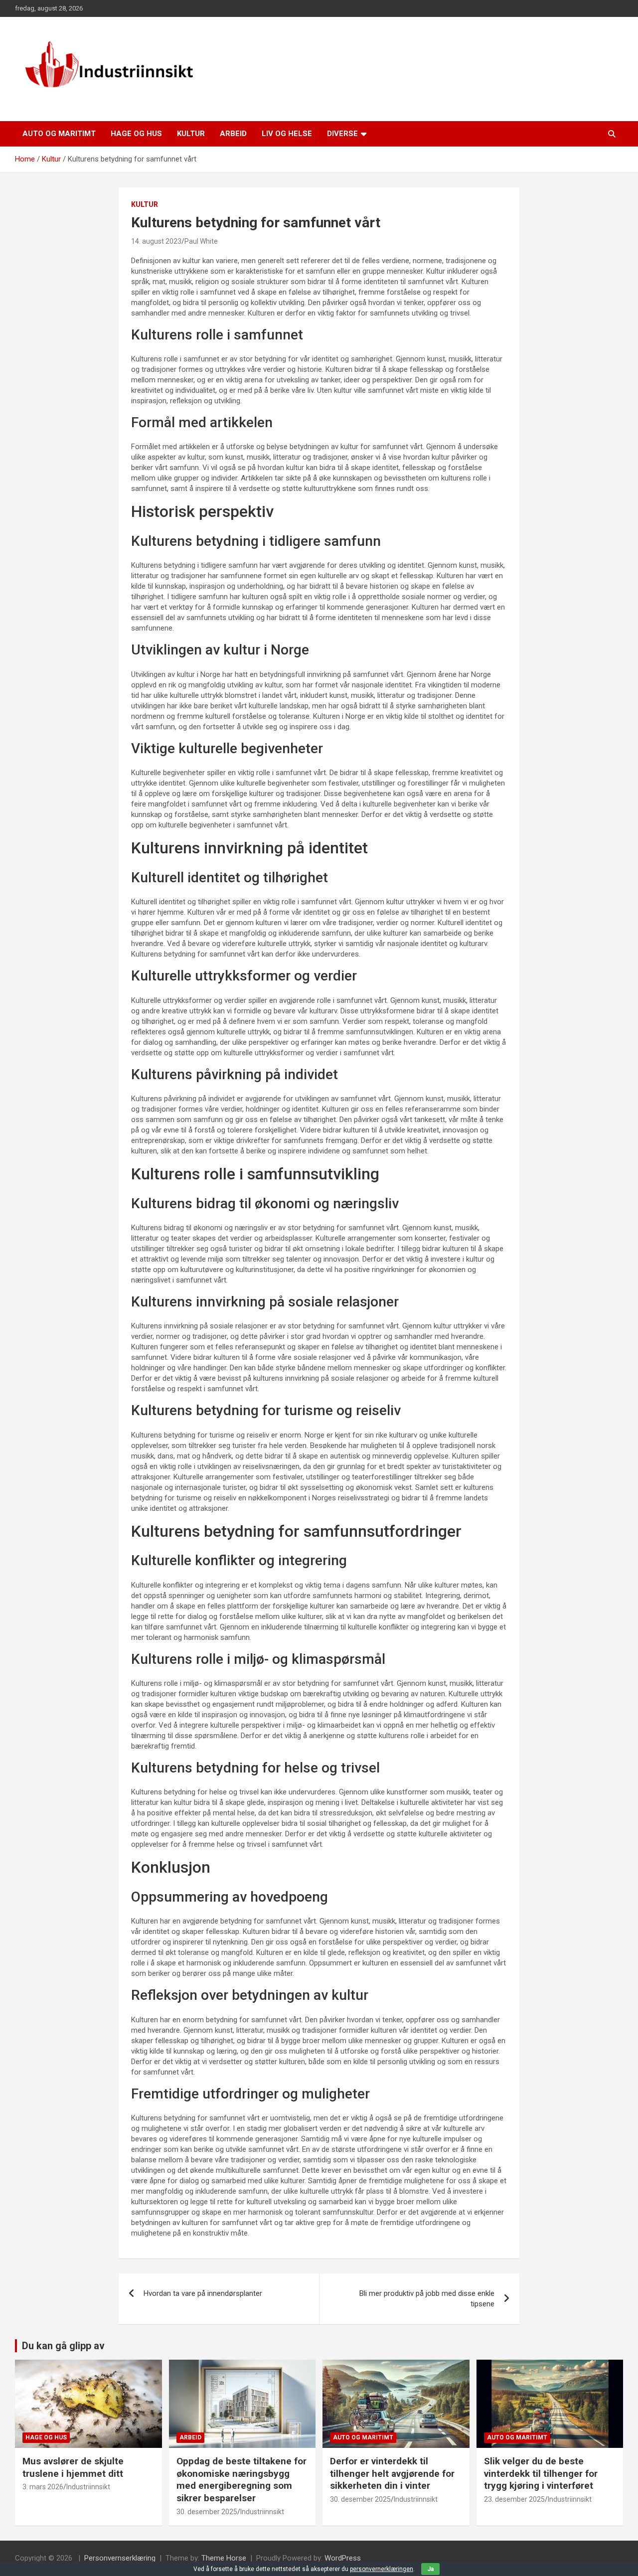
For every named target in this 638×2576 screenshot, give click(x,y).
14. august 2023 (156, 241)
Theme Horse (224, 2558)
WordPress (343, 2558)
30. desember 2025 (207, 2512)
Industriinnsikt (88, 2487)
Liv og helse (287, 134)
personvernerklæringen (382, 2569)
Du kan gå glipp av (63, 2346)
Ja (430, 2569)
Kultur (191, 134)
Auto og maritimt (59, 134)
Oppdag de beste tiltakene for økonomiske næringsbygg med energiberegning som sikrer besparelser (241, 2480)
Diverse (342, 134)
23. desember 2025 (514, 2499)
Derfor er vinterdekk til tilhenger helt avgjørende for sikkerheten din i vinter (392, 2473)
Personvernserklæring (120, 2558)
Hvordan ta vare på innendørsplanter (203, 2293)
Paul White (201, 241)
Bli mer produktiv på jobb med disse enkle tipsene (427, 2299)
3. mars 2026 (43, 2487)
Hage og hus (136, 134)
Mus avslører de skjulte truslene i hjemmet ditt (73, 2467)
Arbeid (233, 134)
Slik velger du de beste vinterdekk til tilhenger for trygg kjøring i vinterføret (541, 2473)
